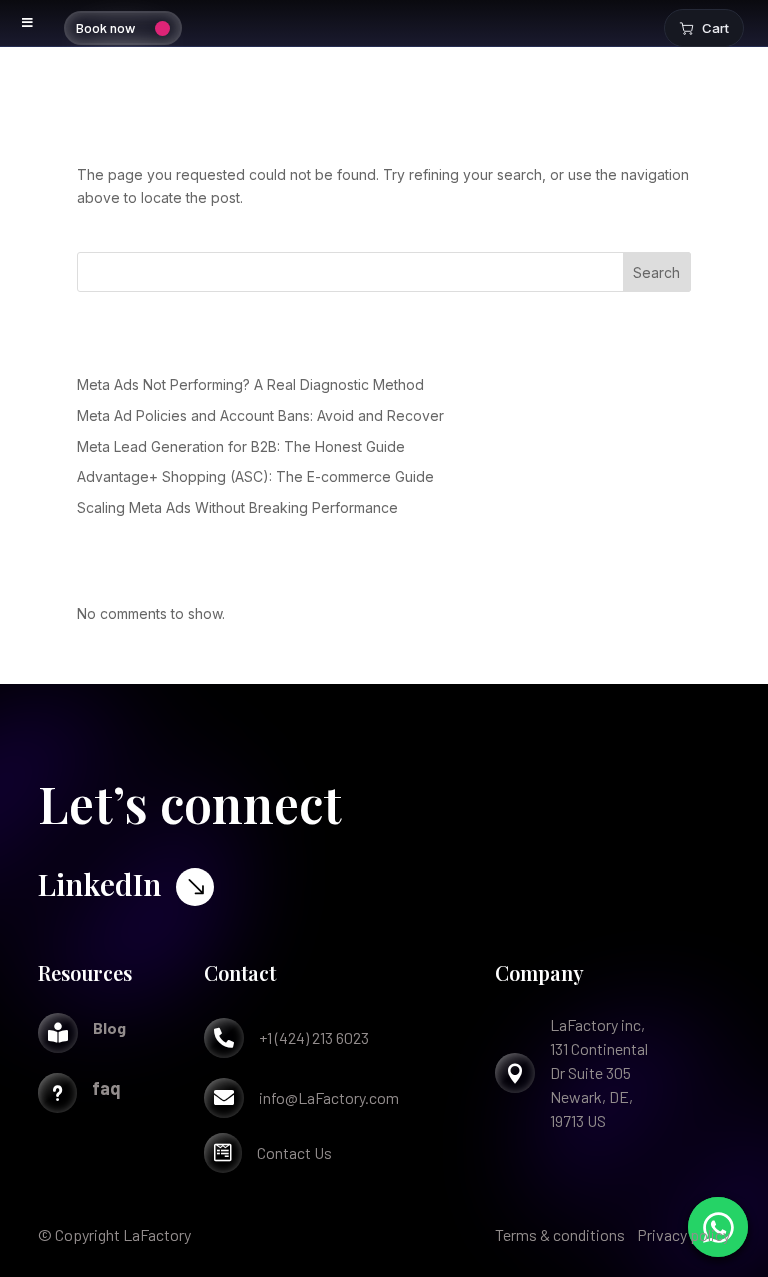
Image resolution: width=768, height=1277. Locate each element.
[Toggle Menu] (28, 23)
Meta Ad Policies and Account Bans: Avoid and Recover (260, 415)
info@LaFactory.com (329, 1097)
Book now (105, 27)
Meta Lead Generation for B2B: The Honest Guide (241, 446)
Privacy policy (683, 1234)
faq (106, 1088)
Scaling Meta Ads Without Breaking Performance (237, 507)
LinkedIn (99, 884)
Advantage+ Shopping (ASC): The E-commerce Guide (255, 476)
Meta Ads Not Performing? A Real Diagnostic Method (250, 384)
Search (656, 272)
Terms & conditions (560, 1234)
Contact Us (294, 1152)
